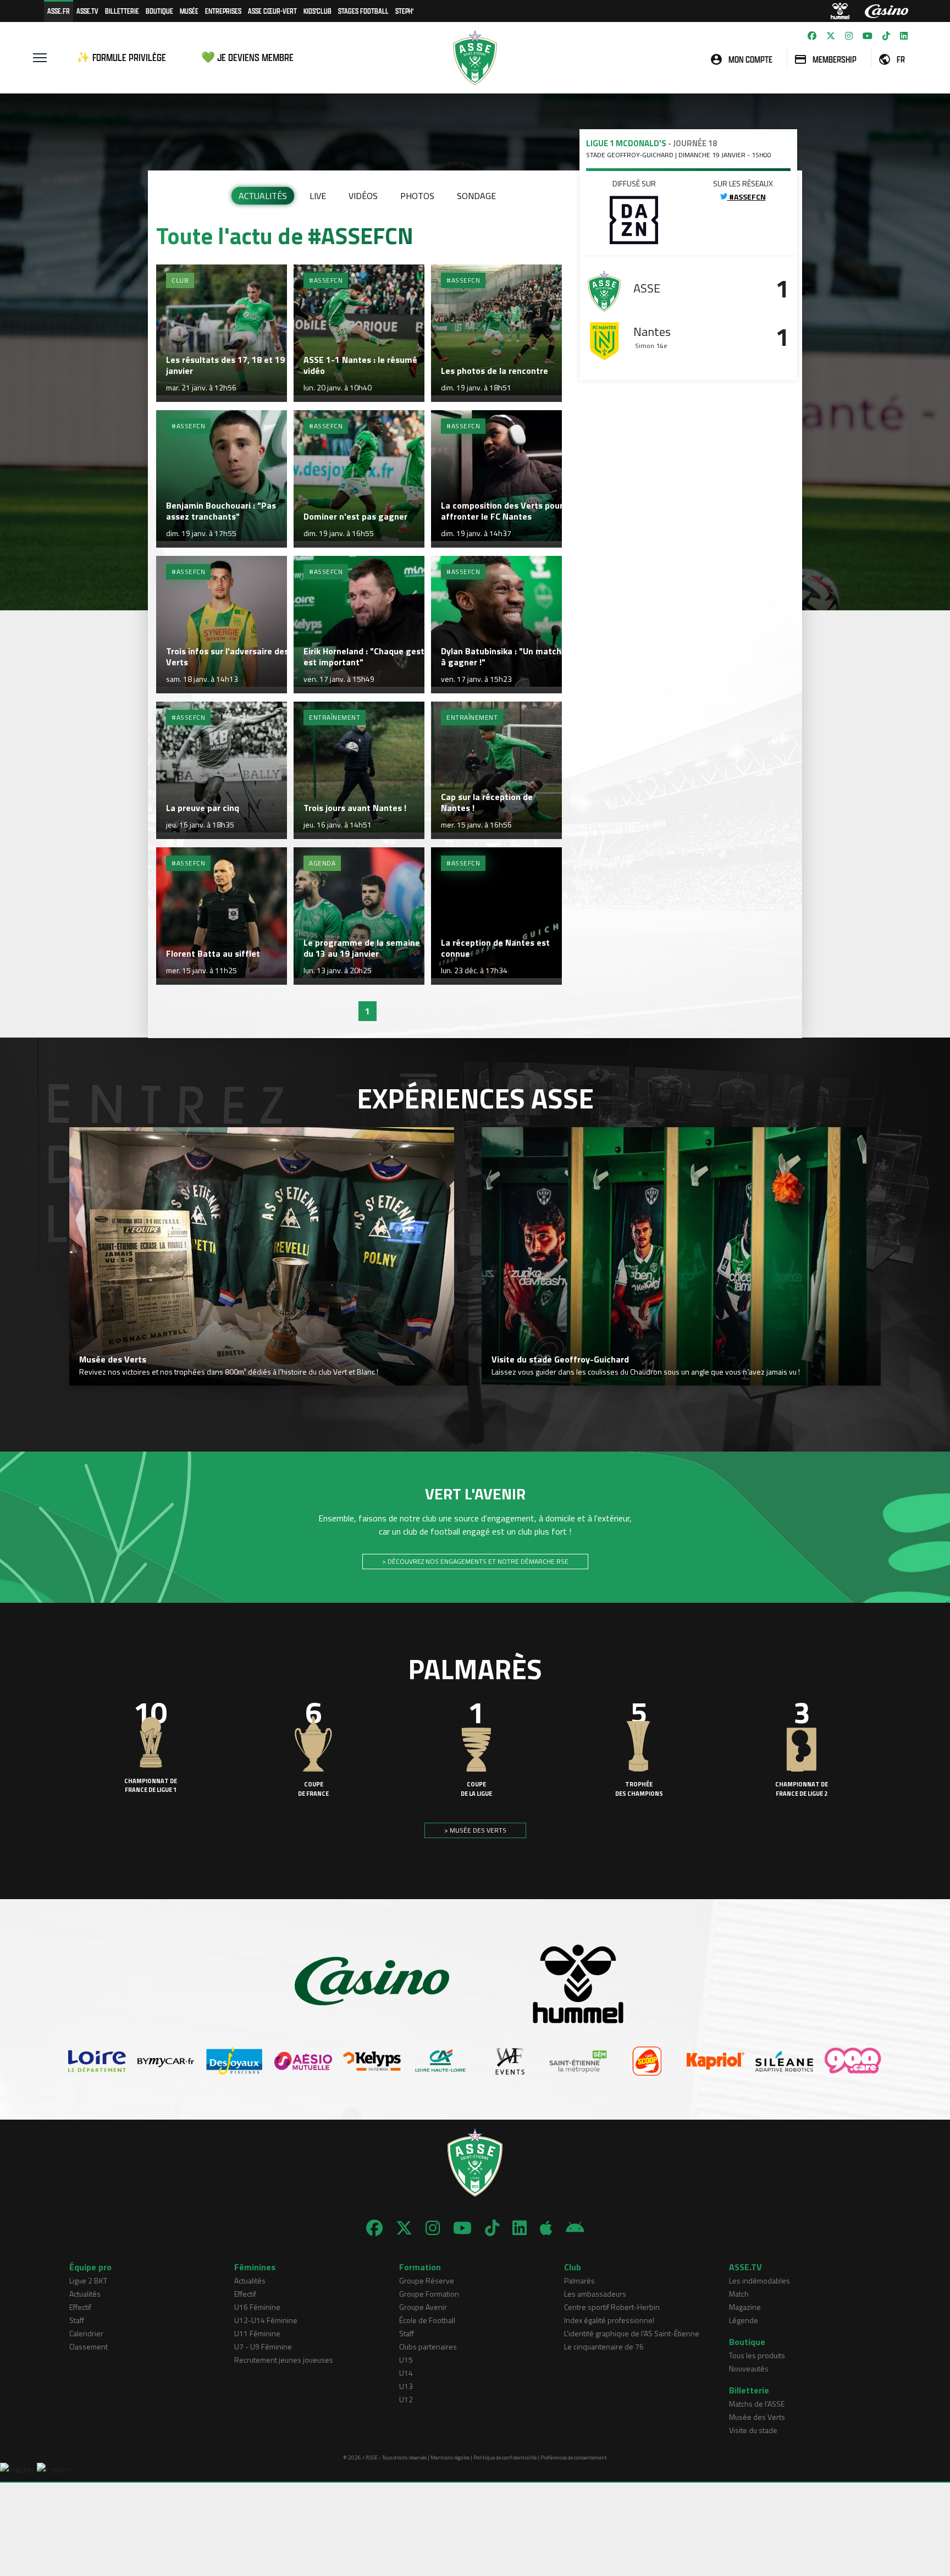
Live (318, 196)
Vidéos (363, 196)
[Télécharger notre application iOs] (546, 2228)
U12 (406, 2399)
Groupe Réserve (427, 2280)
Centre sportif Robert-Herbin (612, 2307)
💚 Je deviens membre (247, 57)
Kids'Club (317, 11)
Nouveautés (749, 2368)
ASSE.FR (59, 11)
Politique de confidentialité (505, 2458)
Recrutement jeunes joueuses (284, 2360)
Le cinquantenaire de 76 (604, 2346)
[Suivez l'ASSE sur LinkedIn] (904, 36)
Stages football (363, 11)
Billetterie (122, 11)
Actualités (263, 196)
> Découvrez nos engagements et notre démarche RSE (475, 1561)
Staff (77, 2320)
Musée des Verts (757, 2417)
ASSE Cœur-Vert (272, 11)
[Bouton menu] (40, 58)
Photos (417, 196)
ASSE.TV (87, 11)
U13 (406, 2386)
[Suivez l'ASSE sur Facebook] (812, 36)
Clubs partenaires (428, 2346)
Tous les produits (757, 2355)
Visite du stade (753, 2430)
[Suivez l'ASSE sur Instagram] (849, 36)
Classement (89, 2346)
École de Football (427, 2320)
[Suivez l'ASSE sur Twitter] (831, 36)
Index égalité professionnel (609, 2320)
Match (739, 2294)
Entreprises (223, 11)
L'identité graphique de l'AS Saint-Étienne (632, 2333)
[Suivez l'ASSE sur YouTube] (868, 36)
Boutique (159, 11)
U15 (406, 2360)
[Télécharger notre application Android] (575, 2228)
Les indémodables (760, 2280)
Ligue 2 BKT (88, 2280)
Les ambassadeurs (595, 2294)
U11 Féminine (257, 2333)
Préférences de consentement (574, 2458)
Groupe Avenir (423, 2307)
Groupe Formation (429, 2294)
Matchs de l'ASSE (757, 2404)
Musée (189, 11)
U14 (406, 2373)
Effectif (80, 2307)
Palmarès (579, 2280)
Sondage (476, 196)
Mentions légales (450, 2458)
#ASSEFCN (747, 197)
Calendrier (86, 2333)
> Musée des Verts (475, 1830)
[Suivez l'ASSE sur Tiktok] (886, 36)
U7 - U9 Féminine (263, 2346)
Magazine (745, 2307)
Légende (744, 2320)
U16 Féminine (257, 2307)
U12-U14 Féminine (266, 2320)
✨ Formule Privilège (121, 57)
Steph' (404, 11)
